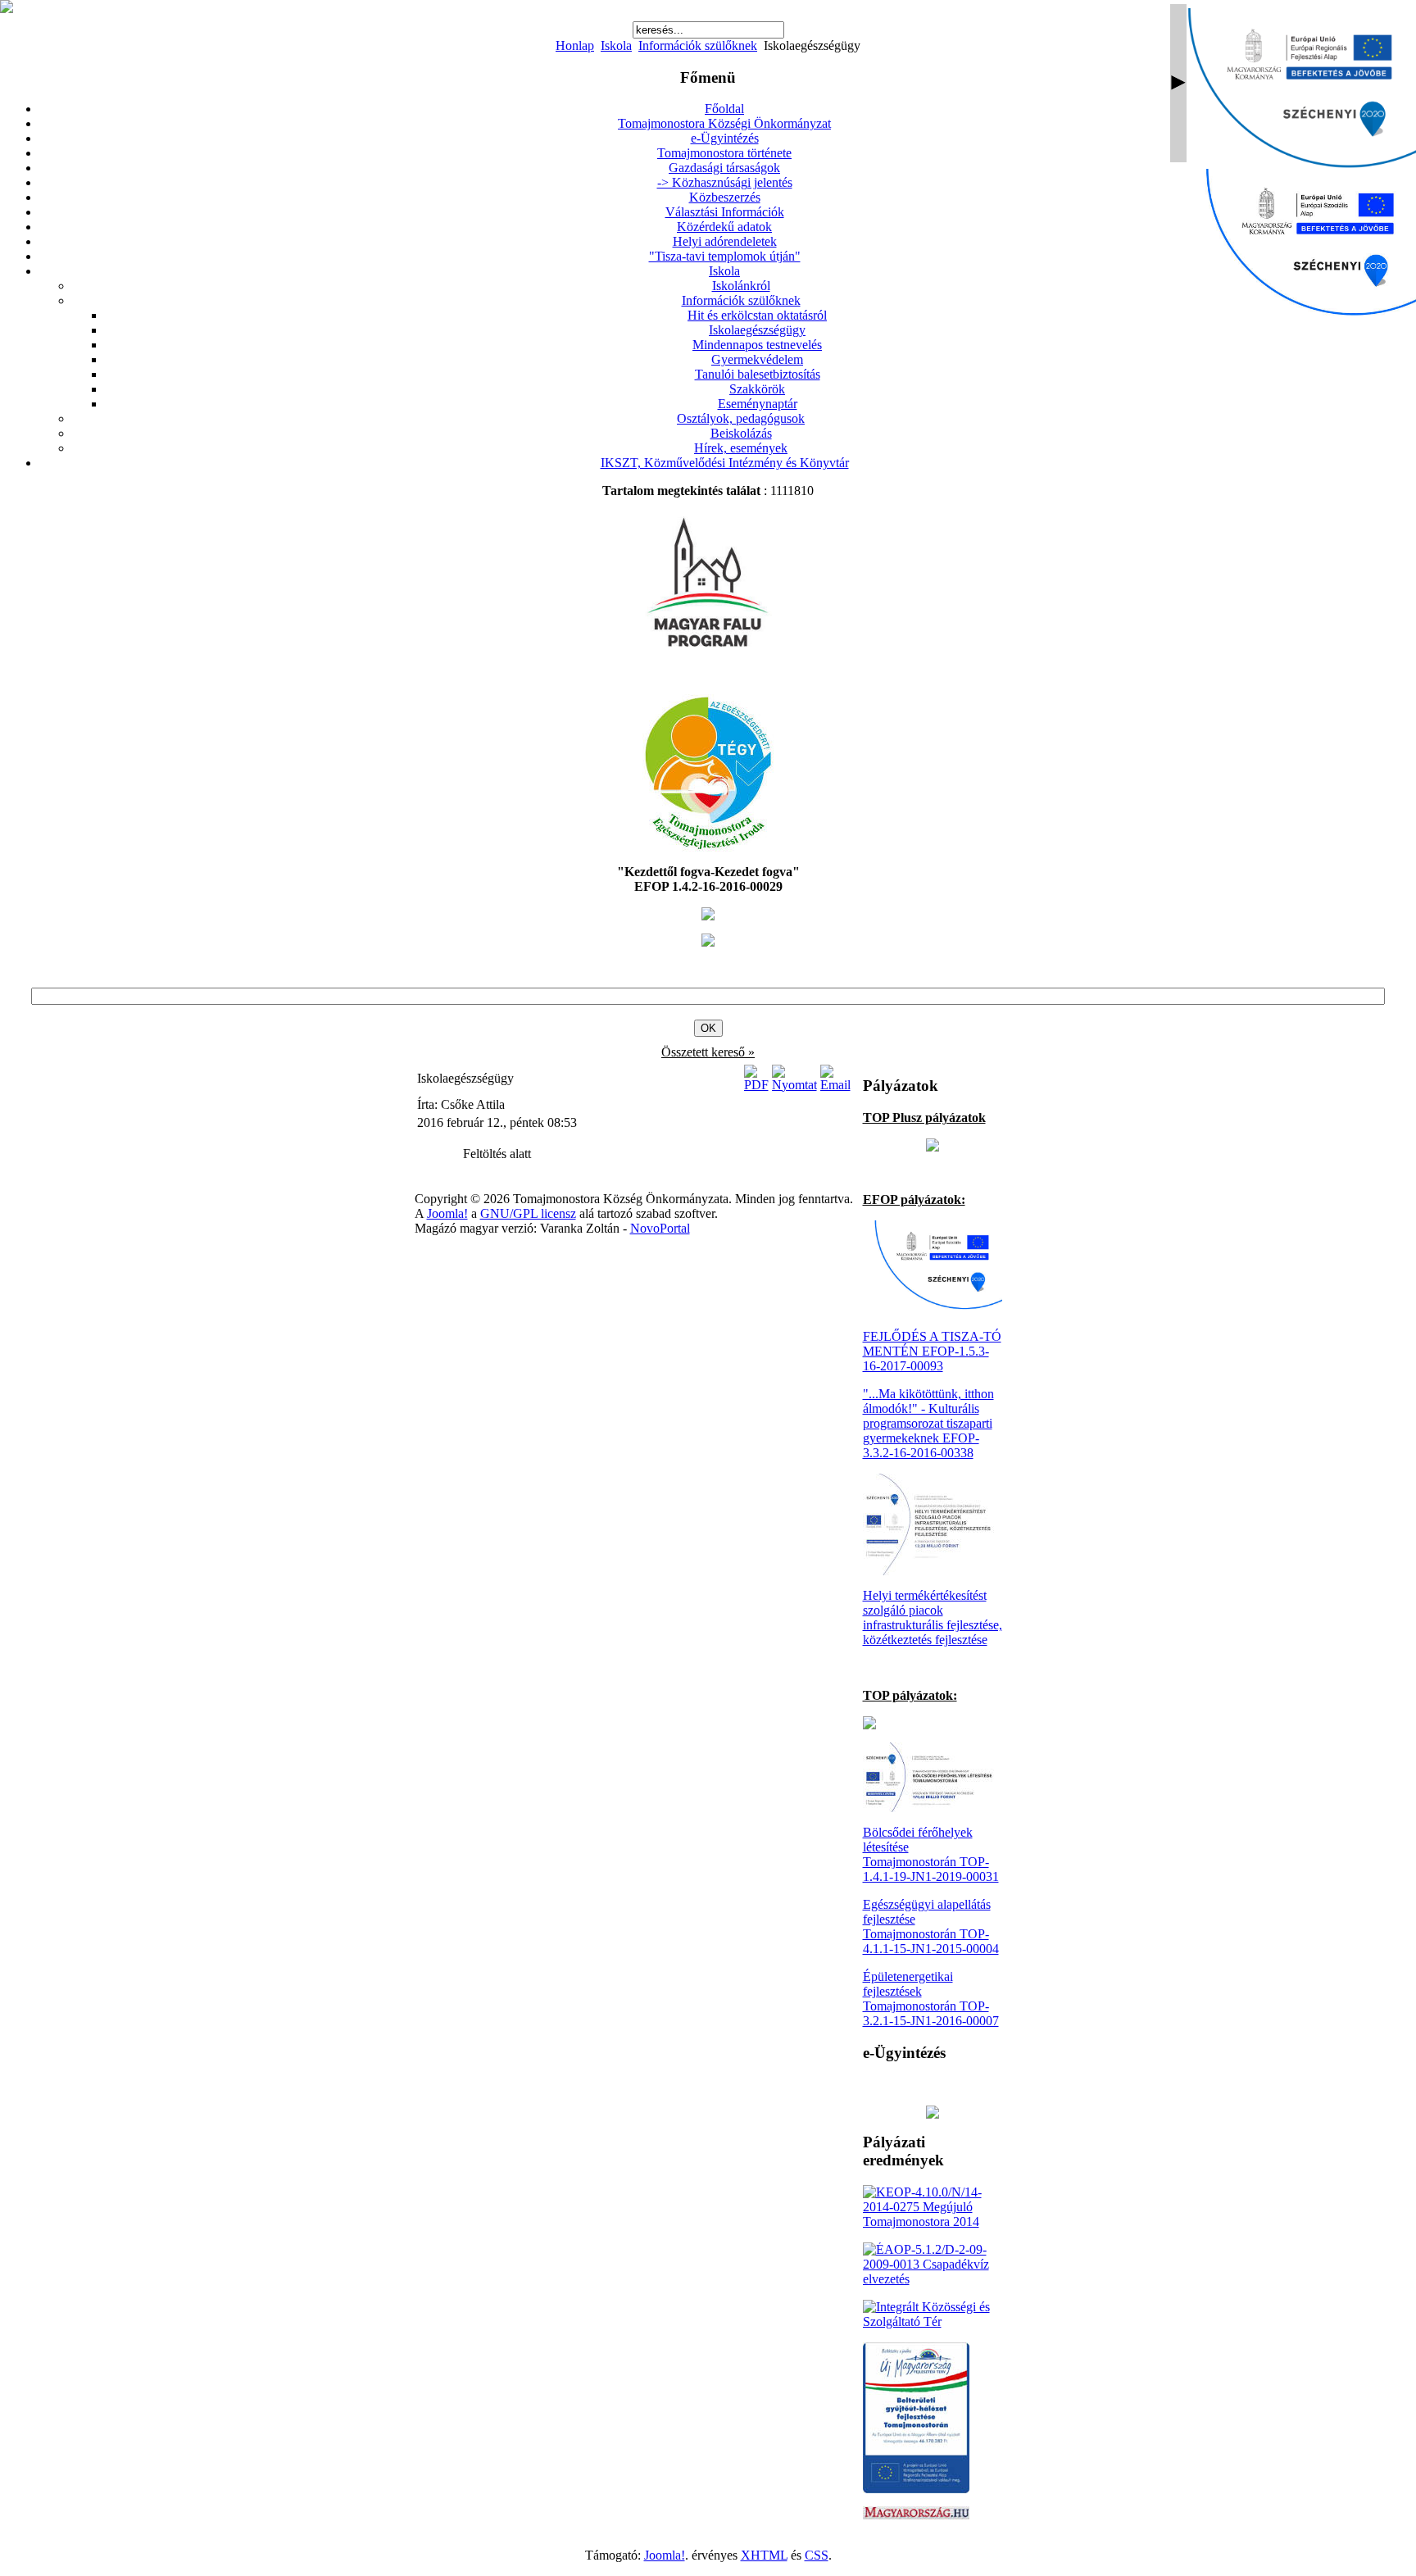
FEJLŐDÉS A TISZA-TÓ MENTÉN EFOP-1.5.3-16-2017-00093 (932, 1351)
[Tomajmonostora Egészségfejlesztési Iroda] (708, 847)
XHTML (764, 2555)
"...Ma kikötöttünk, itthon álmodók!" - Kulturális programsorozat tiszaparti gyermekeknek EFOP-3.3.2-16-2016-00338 (928, 1423)
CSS (817, 2555)
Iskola (616, 45)
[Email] (835, 1085)
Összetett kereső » (708, 1052)
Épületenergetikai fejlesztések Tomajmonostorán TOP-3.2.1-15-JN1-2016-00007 (931, 1999)
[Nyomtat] (794, 1085)
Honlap (575, 45)
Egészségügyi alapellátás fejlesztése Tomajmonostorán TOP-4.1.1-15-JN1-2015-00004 (931, 1926)
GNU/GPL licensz (528, 1213)
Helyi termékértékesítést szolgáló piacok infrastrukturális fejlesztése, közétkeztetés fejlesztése (933, 1617)
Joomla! (447, 1213)
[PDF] (756, 1085)
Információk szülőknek (698, 45)
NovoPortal (660, 1228)
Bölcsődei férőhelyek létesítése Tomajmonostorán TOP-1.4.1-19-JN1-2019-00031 (931, 1854)
